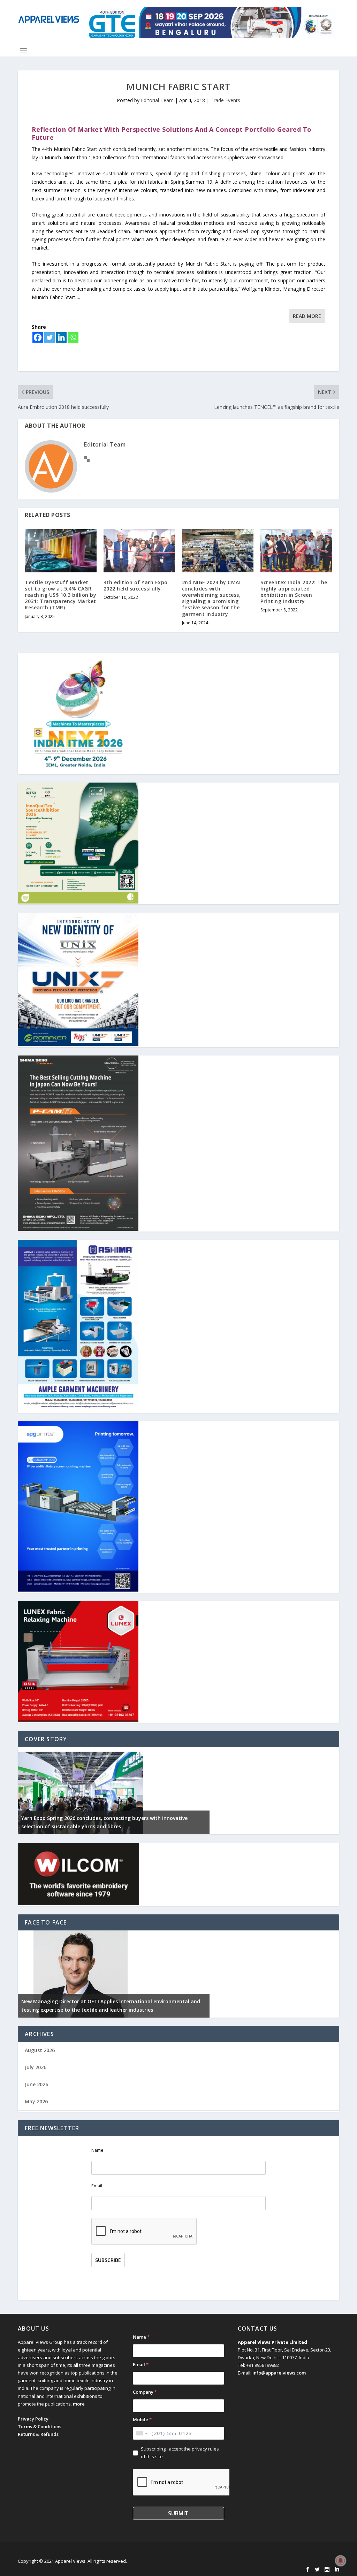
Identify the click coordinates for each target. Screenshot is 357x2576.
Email (97, 2186)
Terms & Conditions (40, 2426)
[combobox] (141, 2433)
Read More (307, 316)
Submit (178, 2513)
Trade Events (225, 100)
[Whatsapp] (73, 337)
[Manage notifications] (341, 2561)
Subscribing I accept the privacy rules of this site (180, 2453)
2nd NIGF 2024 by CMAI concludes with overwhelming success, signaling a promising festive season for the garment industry (211, 598)
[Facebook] (38, 337)
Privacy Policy (33, 2419)
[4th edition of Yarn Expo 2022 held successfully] (139, 551)
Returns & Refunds (38, 2434)
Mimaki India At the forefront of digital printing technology (95, 2010)
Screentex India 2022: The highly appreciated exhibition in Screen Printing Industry (294, 592)
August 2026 (40, 2050)
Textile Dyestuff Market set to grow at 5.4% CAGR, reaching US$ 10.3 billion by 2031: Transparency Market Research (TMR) (60, 595)
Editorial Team (157, 100)
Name (97, 2150)
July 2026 (36, 2067)
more (79, 2404)
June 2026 (36, 2084)
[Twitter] (50, 337)
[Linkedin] (61, 337)
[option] (114, 1791)
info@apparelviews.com (279, 2373)
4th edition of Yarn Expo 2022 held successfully (136, 585)
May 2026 (36, 2101)
